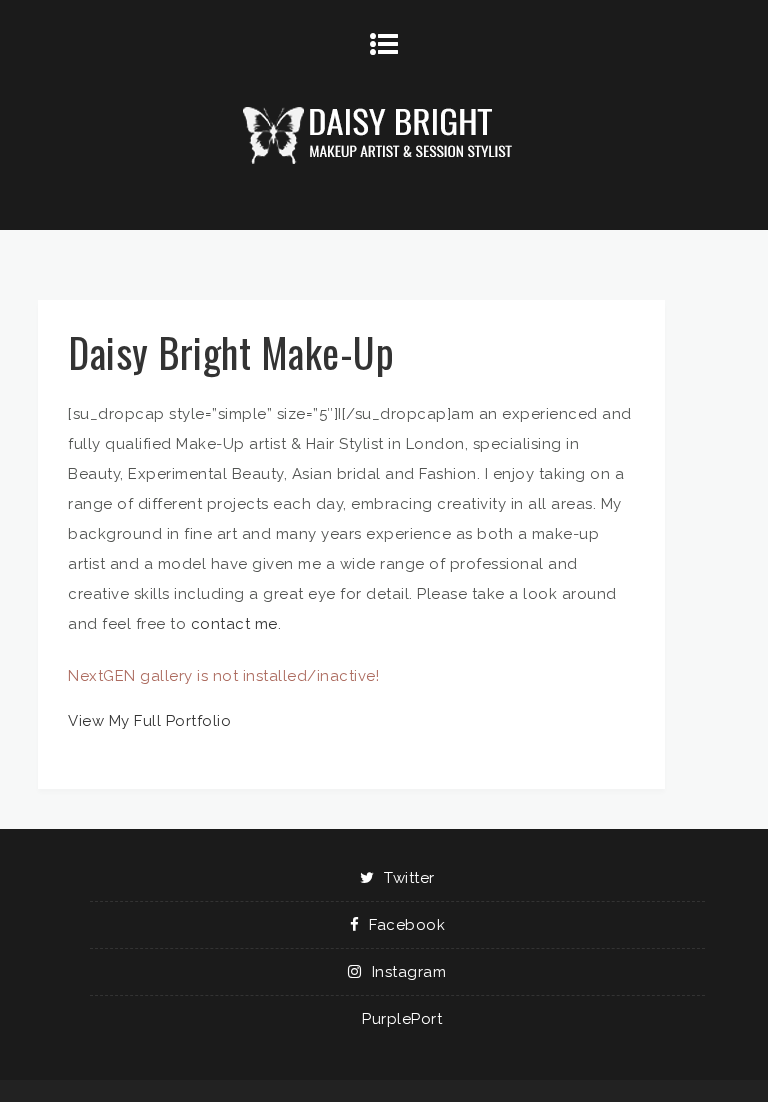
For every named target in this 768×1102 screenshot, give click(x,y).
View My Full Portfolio (149, 721)
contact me (234, 624)
